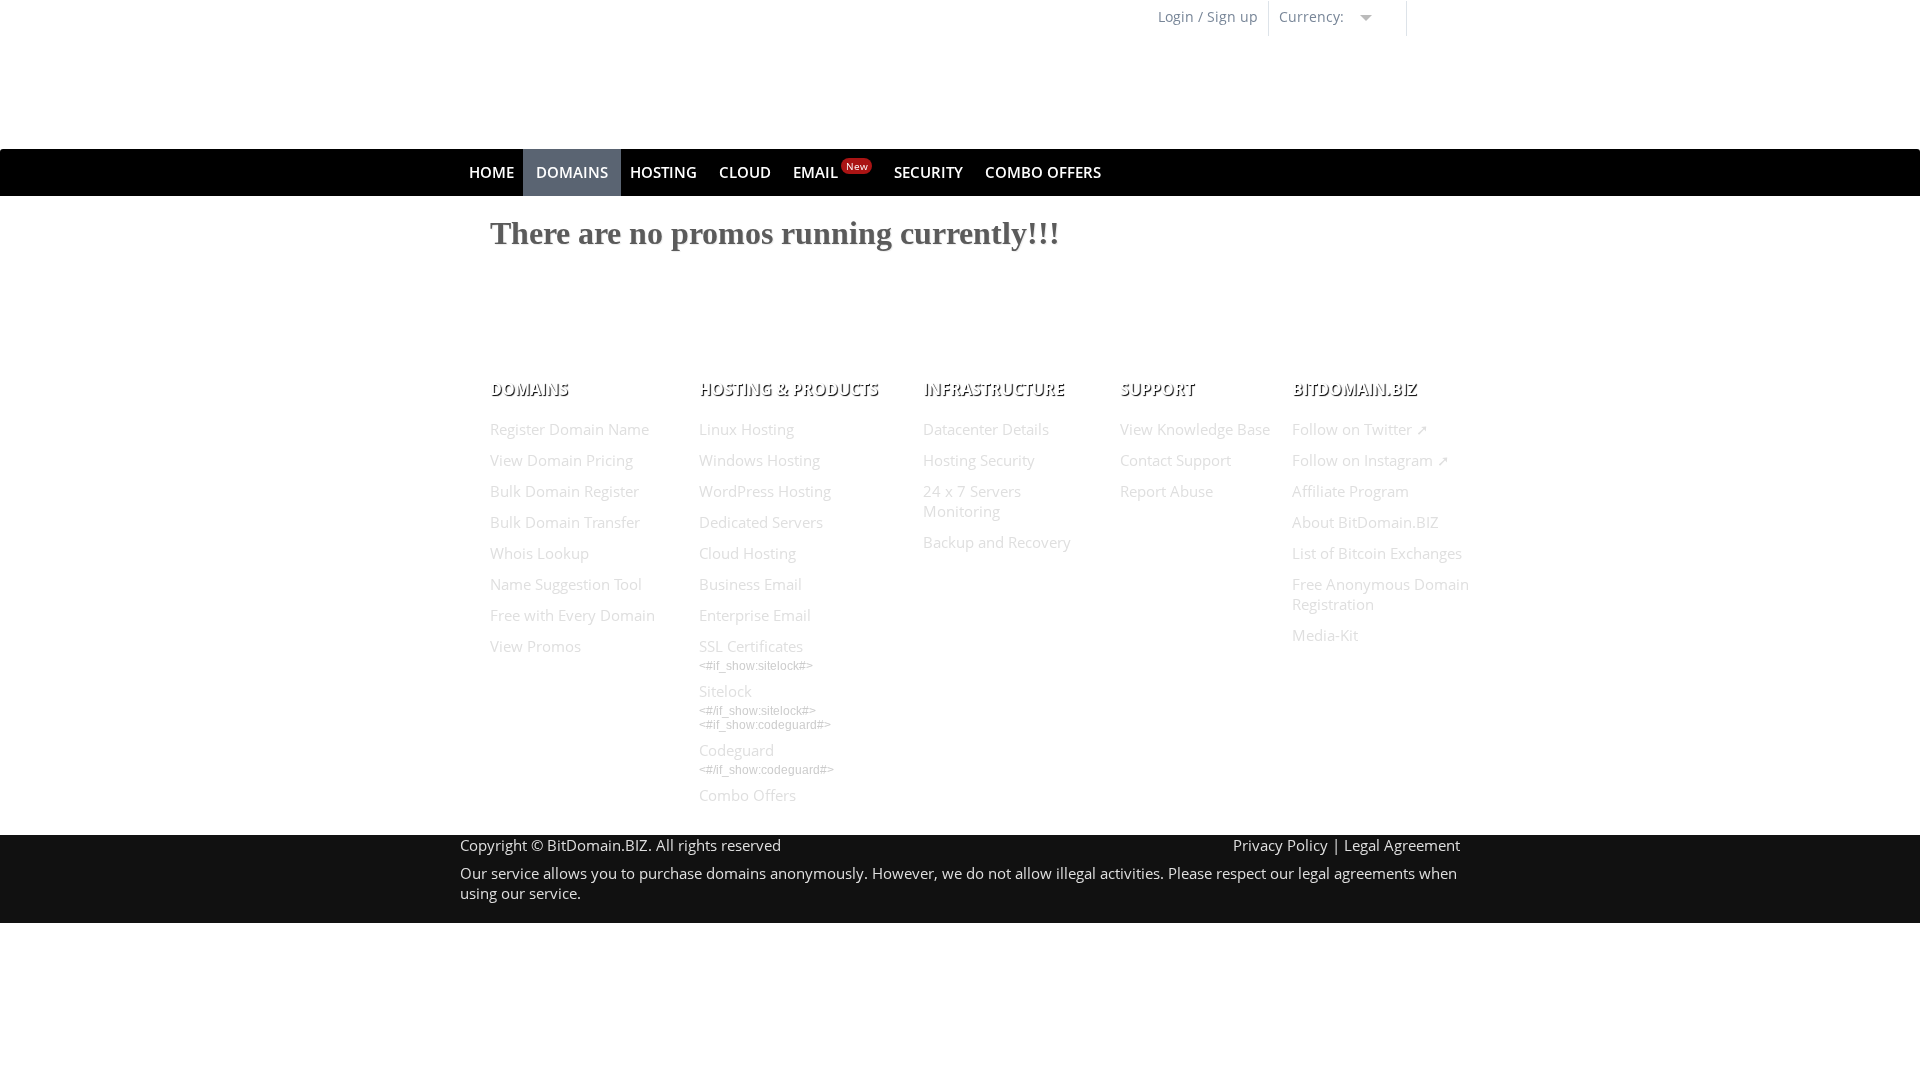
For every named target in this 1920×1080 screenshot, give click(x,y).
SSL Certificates (751, 646)
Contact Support (1175, 460)
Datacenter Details (986, 429)
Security (928, 172)
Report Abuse (1166, 491)
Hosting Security (979, 460)
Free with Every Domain (572, 615)
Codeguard (736, 750)
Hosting (663, 172)
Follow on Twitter (1352, 429)
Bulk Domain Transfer (565, 522)
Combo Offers (1043, 172)
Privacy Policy (1280, 845)
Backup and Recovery (997, 542)
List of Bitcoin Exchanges (1377, 553)
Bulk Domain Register (564, 491)
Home (491, 172)
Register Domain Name (569, 429)
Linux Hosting (746, 429)
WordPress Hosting (765, 491)
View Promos (535, 646)
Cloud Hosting (747, 553)
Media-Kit (1325, 635)
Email (830, 170)
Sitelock (725, 691)
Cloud (745, 172)
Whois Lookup (539, 553)
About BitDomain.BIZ (1365, 522)
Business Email (750, 584)
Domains (572, 172)
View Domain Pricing (561, 460)
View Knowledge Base (1195, 429)
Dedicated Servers (761, 522)
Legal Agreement (1402, 845)
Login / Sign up (1208, 16)
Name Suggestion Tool (566, 584)
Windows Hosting (759, 460)
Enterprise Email (755, 615)
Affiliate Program (1350, 491)
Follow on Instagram (1362, 460)
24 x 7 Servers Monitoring (972, 501)
